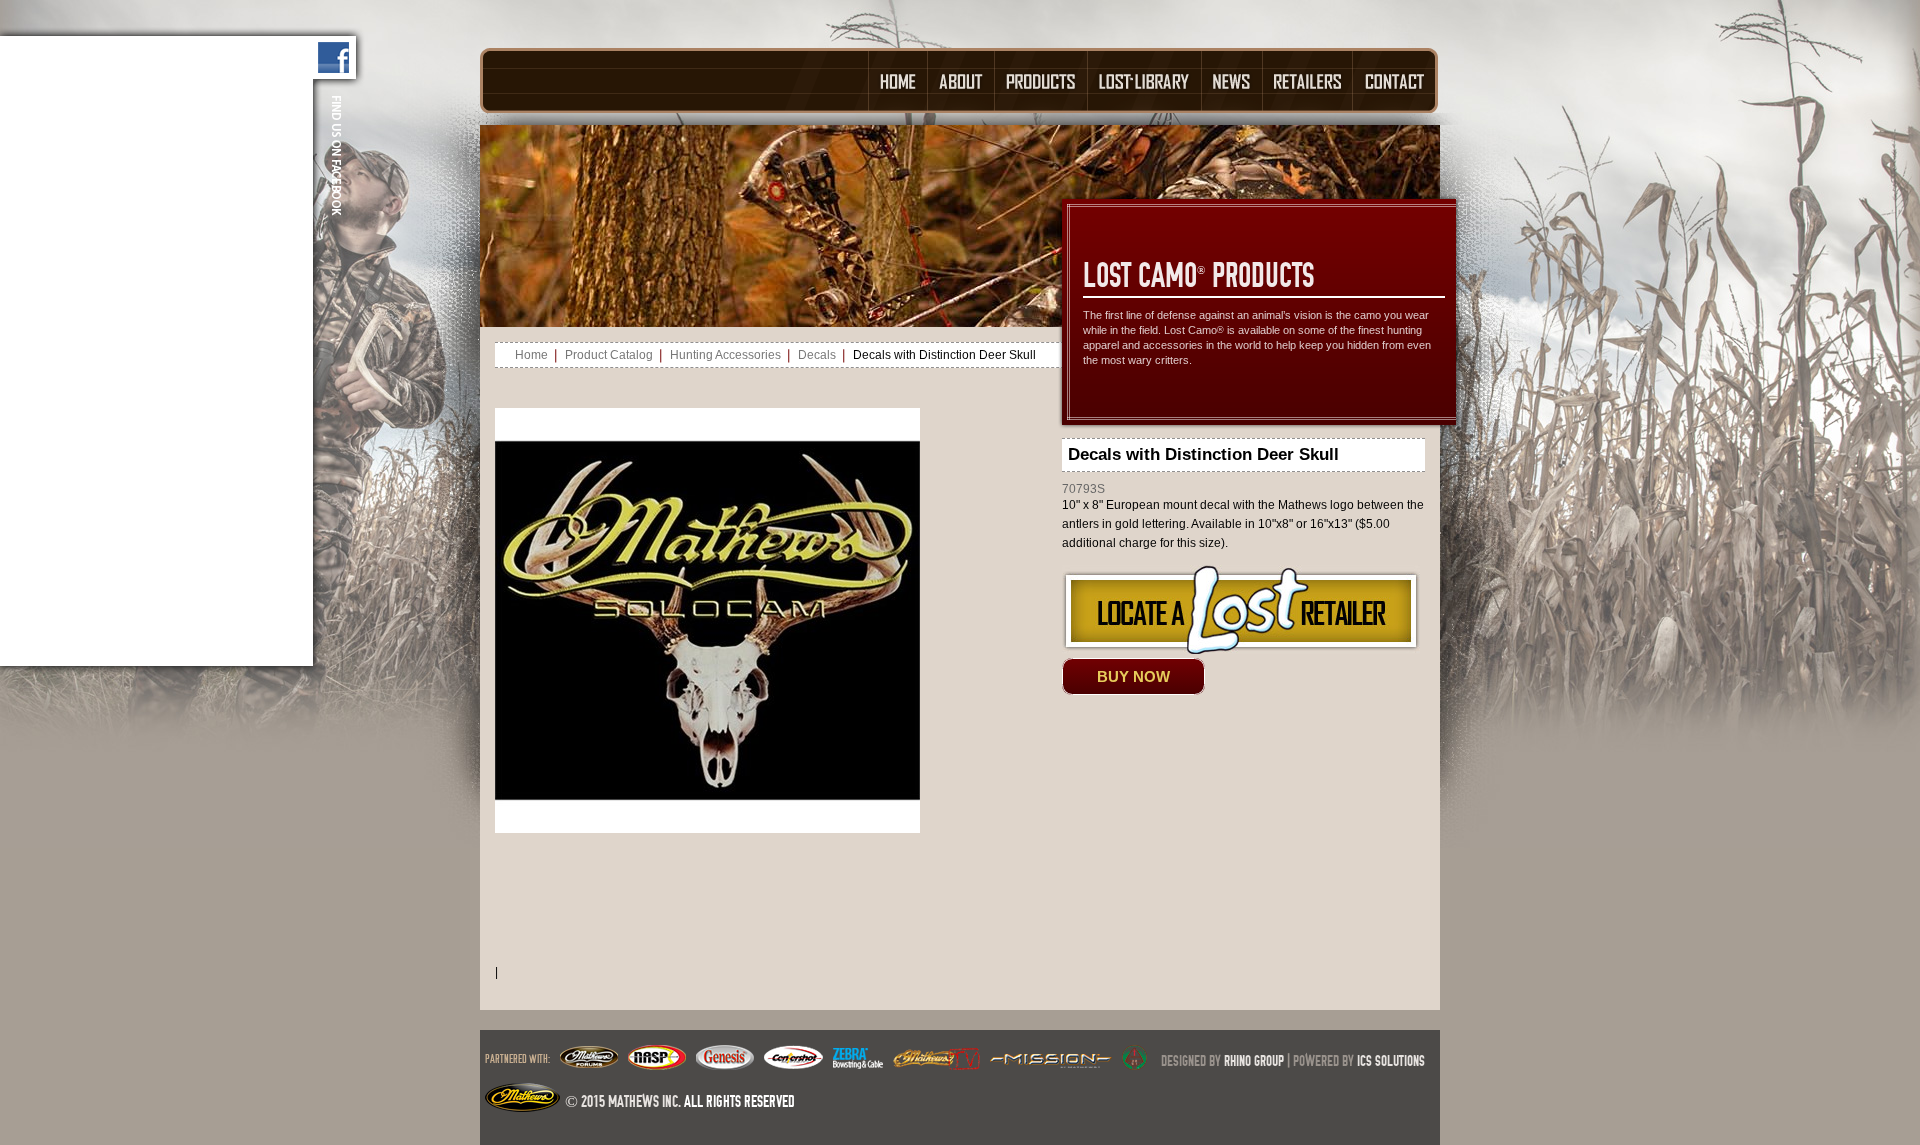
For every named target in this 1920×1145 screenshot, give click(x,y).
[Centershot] (793, 1064)
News (1232, 80)
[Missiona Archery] (1051, 1064)
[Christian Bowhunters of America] (1134, 1064)
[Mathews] (589, 1064)
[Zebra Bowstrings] (858, 1064)
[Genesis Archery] (725, 1064)
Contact (1395, 80)
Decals (817, 355)
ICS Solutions (1391, 1060)
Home (898, 80)
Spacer (674, 80)
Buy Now (1133, 676)
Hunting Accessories (725, 355)
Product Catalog (609, 355)
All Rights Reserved (739, 1101)
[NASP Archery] (657, 1064)
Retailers (1308, 80)
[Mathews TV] (936, 1064)
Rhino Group (1254, 1060)
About (961, 80)
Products (1041, 80)
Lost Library (1145, 80)
